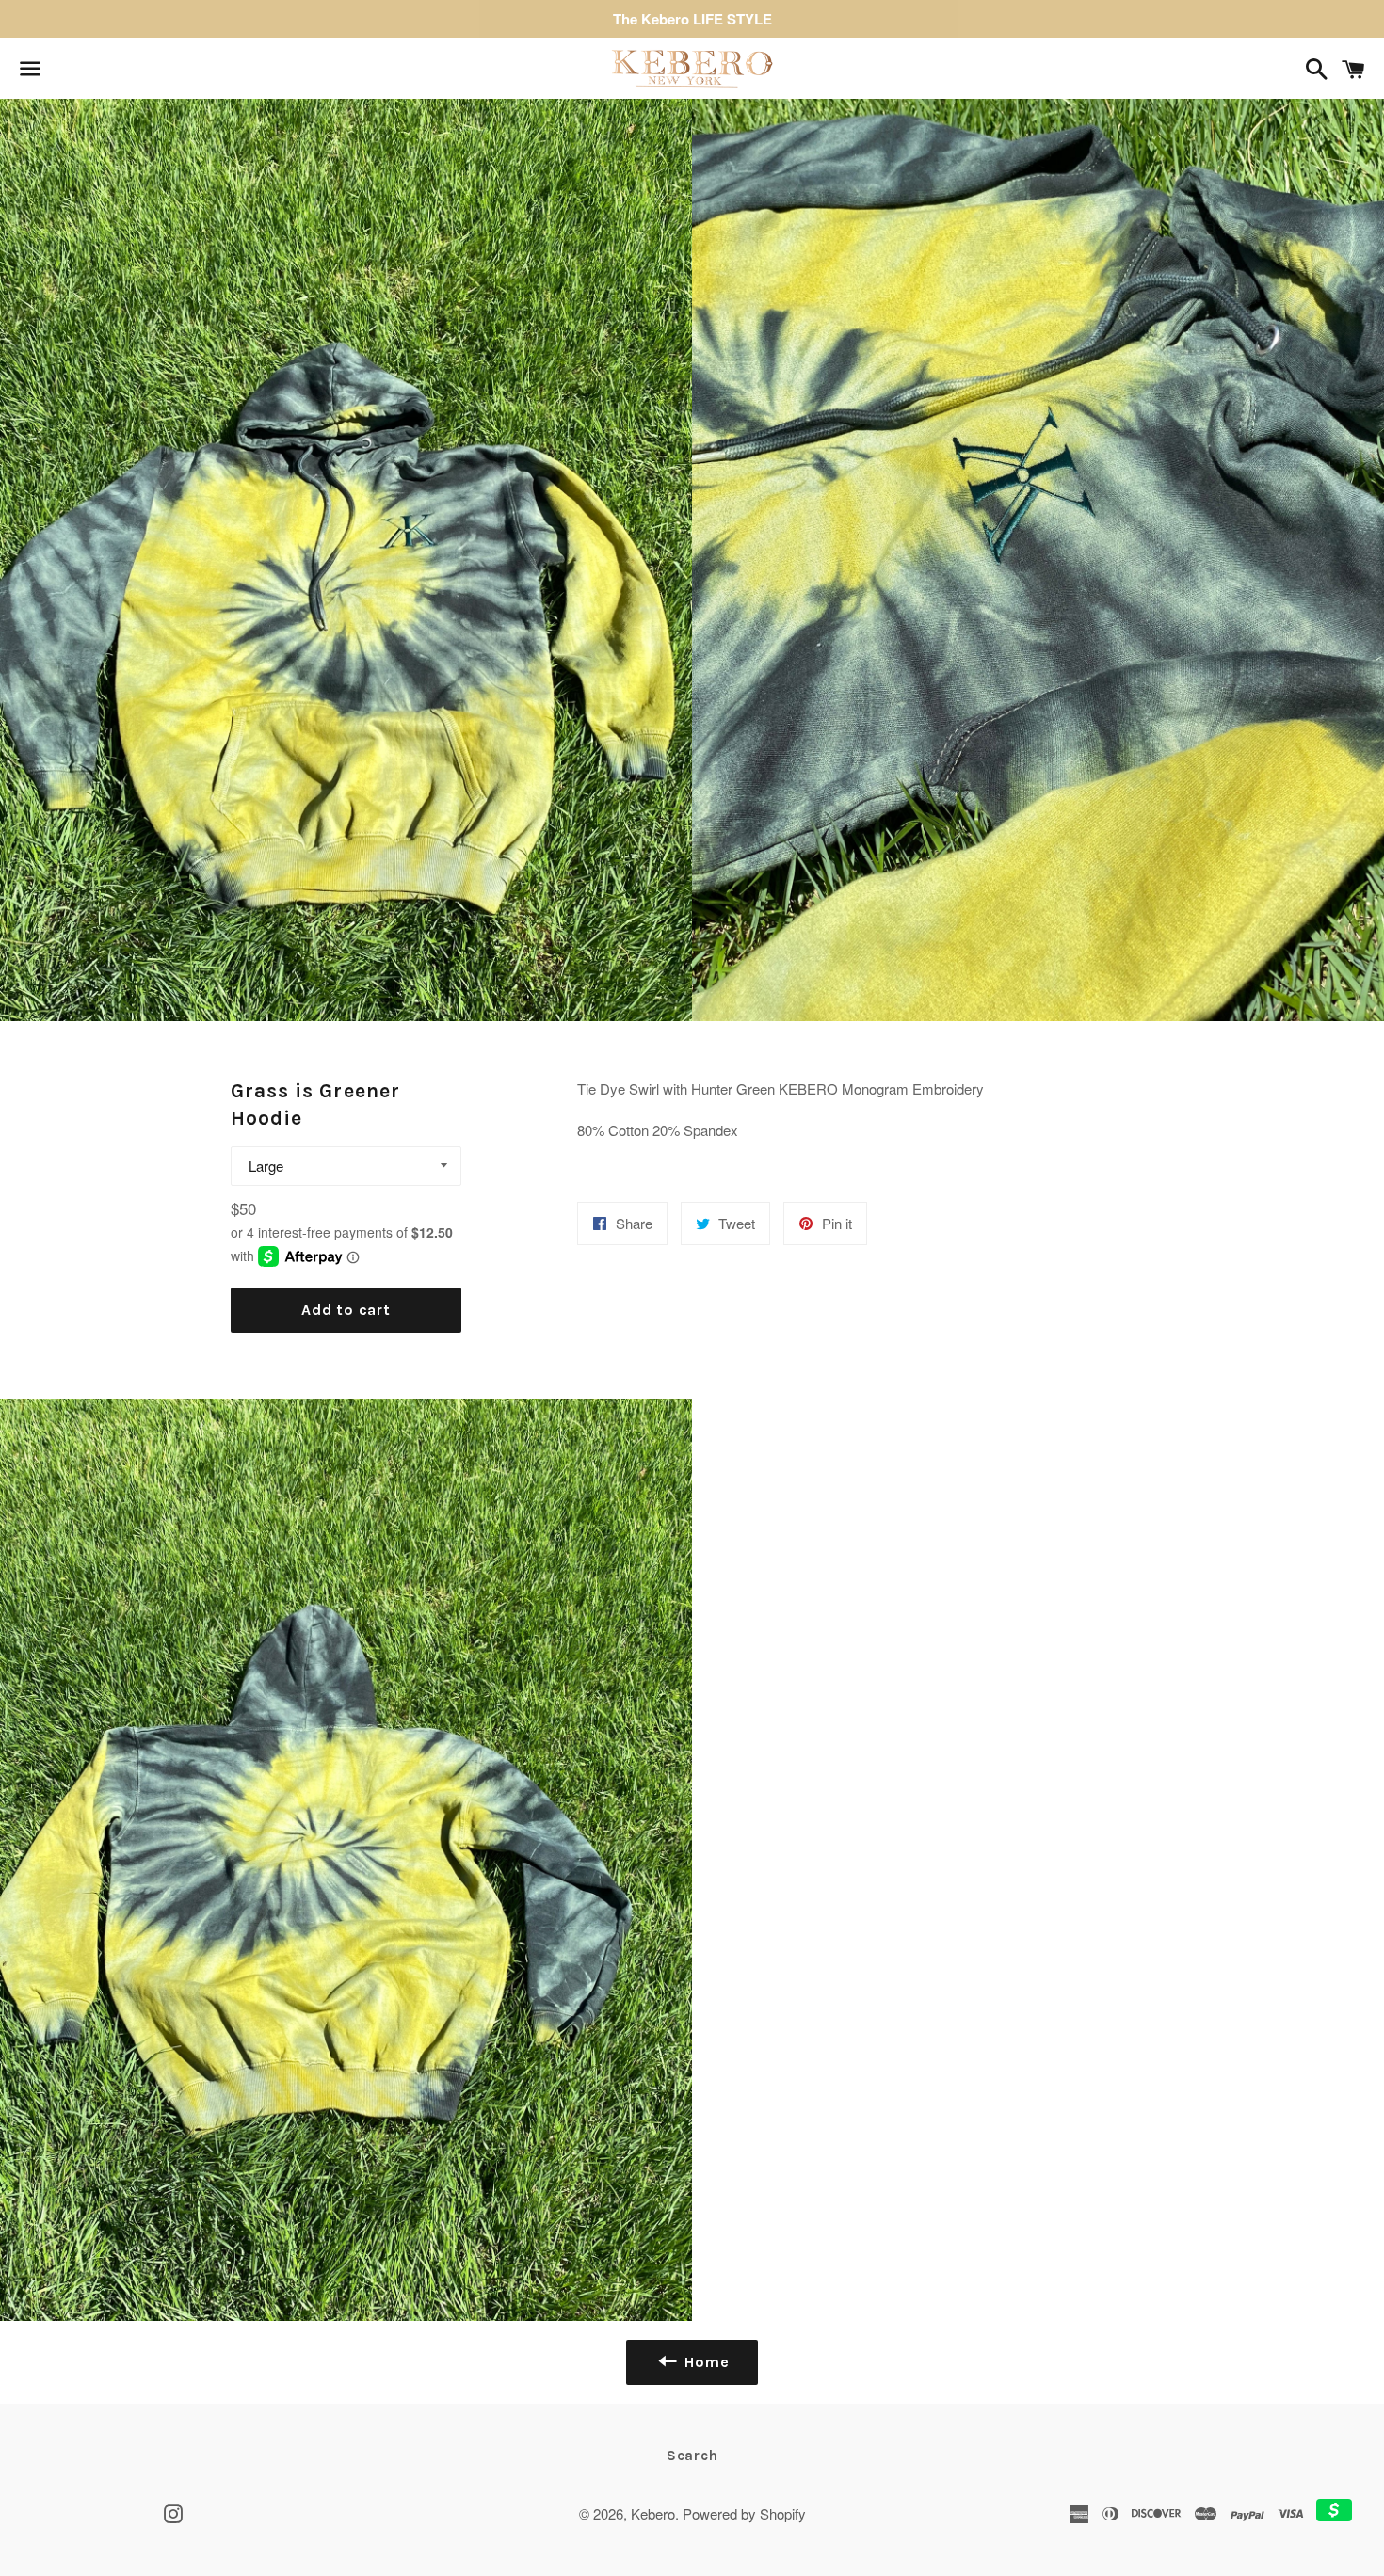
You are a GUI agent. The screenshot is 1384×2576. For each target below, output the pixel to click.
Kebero (653, 2513)
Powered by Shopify (744, 2513)
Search (692, 2456)
